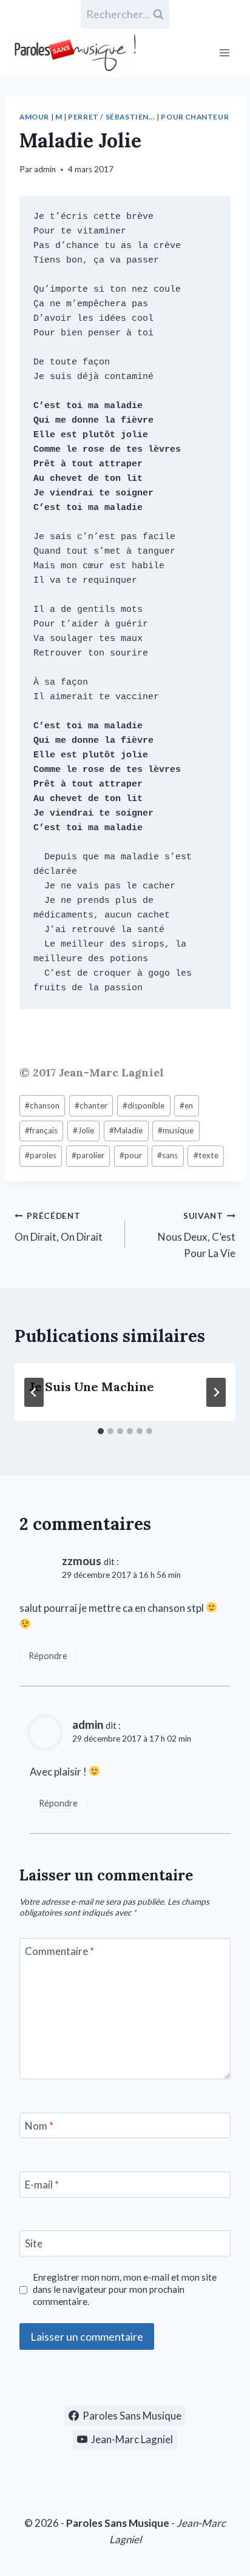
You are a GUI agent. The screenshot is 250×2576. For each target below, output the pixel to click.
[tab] (101, 1431)
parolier (88, 1155)
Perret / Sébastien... (112, 117)
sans (167, 1155)
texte (206, 1155)
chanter (91, 1105)
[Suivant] (216, 1392)
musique (176, 1130)
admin (45, 169)
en (186, 1105)
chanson (42, 1105)
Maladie (126, 1130)
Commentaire (59, 1951)
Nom (39, 2126)
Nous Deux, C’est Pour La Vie (197, 1235)
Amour (34, 117)
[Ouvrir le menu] (224, 52)
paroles (41, 1155)
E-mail (42, 2185)
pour (131, 1155)
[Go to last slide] (34, 1392)
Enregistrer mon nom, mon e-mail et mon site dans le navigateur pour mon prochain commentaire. (125, 2289)
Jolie (83, 1130)
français (41, 1130)
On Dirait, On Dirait (59, 1227)
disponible (144, 1105)
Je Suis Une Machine (92, 1387)
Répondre (48, 1656)
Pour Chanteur (195, 117)
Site (34, 2243)
